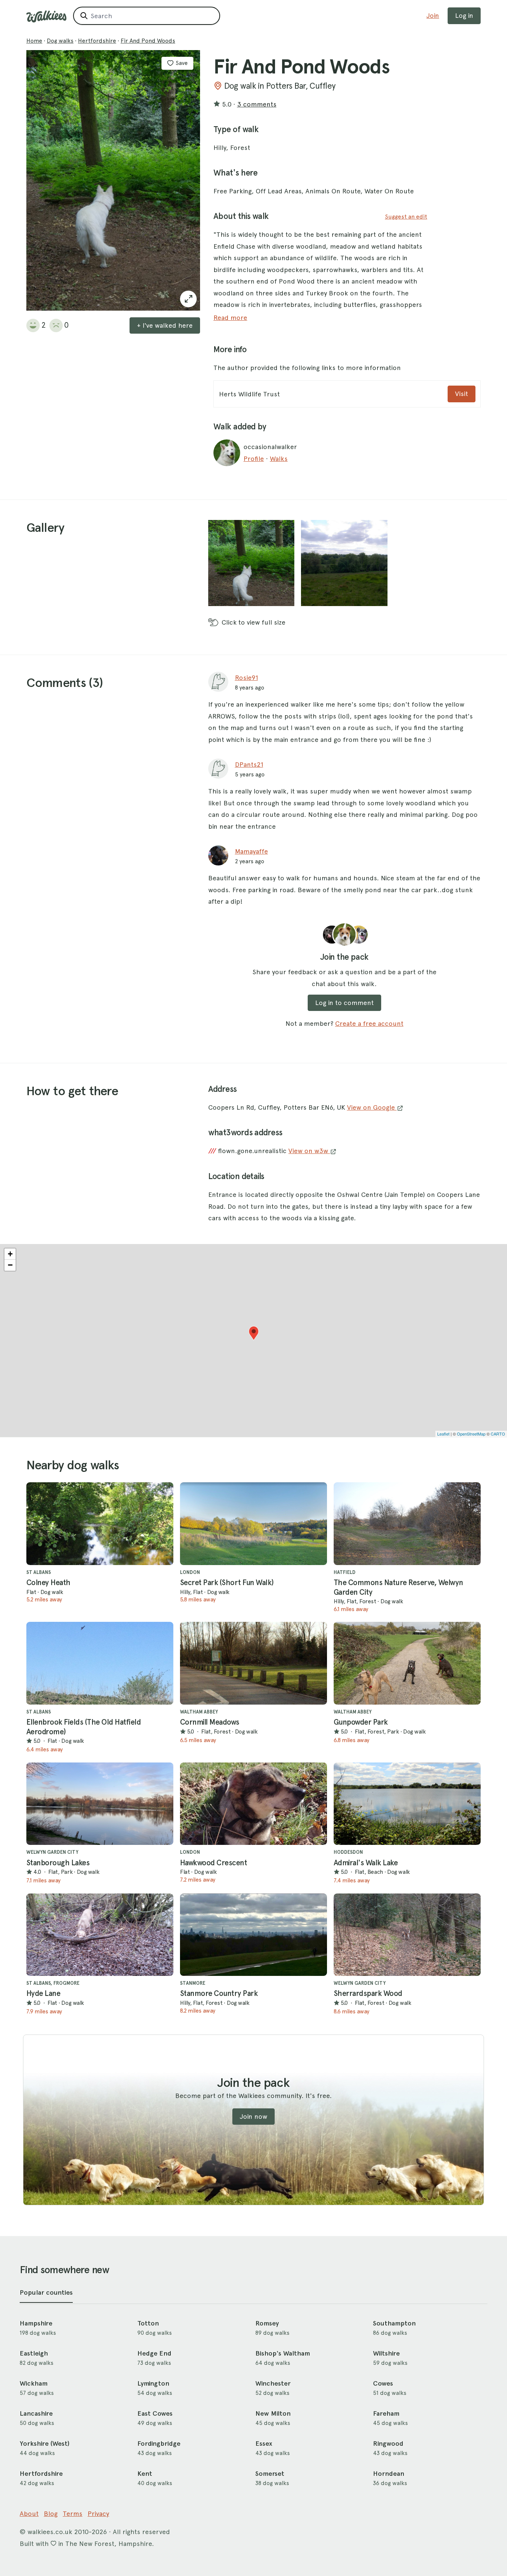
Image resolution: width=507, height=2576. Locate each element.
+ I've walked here (165, 325)
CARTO (498, 1434)
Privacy (98, 2513)
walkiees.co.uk (50, 2532)
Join (433, 15)
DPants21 (249, 764)
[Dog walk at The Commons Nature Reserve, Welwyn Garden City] (407, 1524)
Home (34, 41)
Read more (230, 318)
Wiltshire (386, 2353)
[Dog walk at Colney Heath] (100, 1524)
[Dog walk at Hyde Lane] (100, 1935)
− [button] (10, 1265)
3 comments (257, 104)
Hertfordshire (97, 41)
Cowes (383, 2383)
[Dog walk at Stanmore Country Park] (253, 1935)
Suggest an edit (406, 217)
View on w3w (309, 1151)
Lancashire (36, 2413)
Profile (254, 459)
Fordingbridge (159, 2444)
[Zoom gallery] (251, 563)
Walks (279, 459)
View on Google (372, 1107)
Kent (145, 2474)
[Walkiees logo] (46, 17)
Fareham (386, 2413)
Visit (462, 394)
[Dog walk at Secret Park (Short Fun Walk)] (253, 1524)
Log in (464, 15)
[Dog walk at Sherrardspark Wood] (407, 1935)
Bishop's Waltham (283, 2353)
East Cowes (155, 2413)
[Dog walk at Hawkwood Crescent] (253, 1804)
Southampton (394, 2323)
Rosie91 (246, 677)
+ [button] (10, 1254)
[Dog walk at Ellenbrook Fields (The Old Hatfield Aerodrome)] (100, 1663)
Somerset (270, 2474)
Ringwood (388, 2444)
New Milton (273, 2413)
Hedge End (154, 2353)
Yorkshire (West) (45, 2444)
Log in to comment (344, 1003)
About (29, 2513)
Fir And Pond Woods (148, 41)
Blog (51, 2513)
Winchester (273, 2383)
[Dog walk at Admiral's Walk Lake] (407, 1804)
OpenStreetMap (471, 1434)
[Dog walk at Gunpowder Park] (407, 1663)
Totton (148, 2323)
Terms (73, 2513)
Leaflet (443, 1434)
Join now (253, 2116)
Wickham (34, 2383)
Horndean (389, 2474)
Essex (264, 2444)
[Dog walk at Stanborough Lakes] (100, 1804)
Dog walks (60, 41)
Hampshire (36, 2323)
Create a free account (369, 1023)
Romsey (267, 2323)
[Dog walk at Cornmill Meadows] (253, 1663)
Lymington (153, 2383)
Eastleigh (34, 2353)
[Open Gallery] (188, 299)
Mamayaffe (251, 851)
